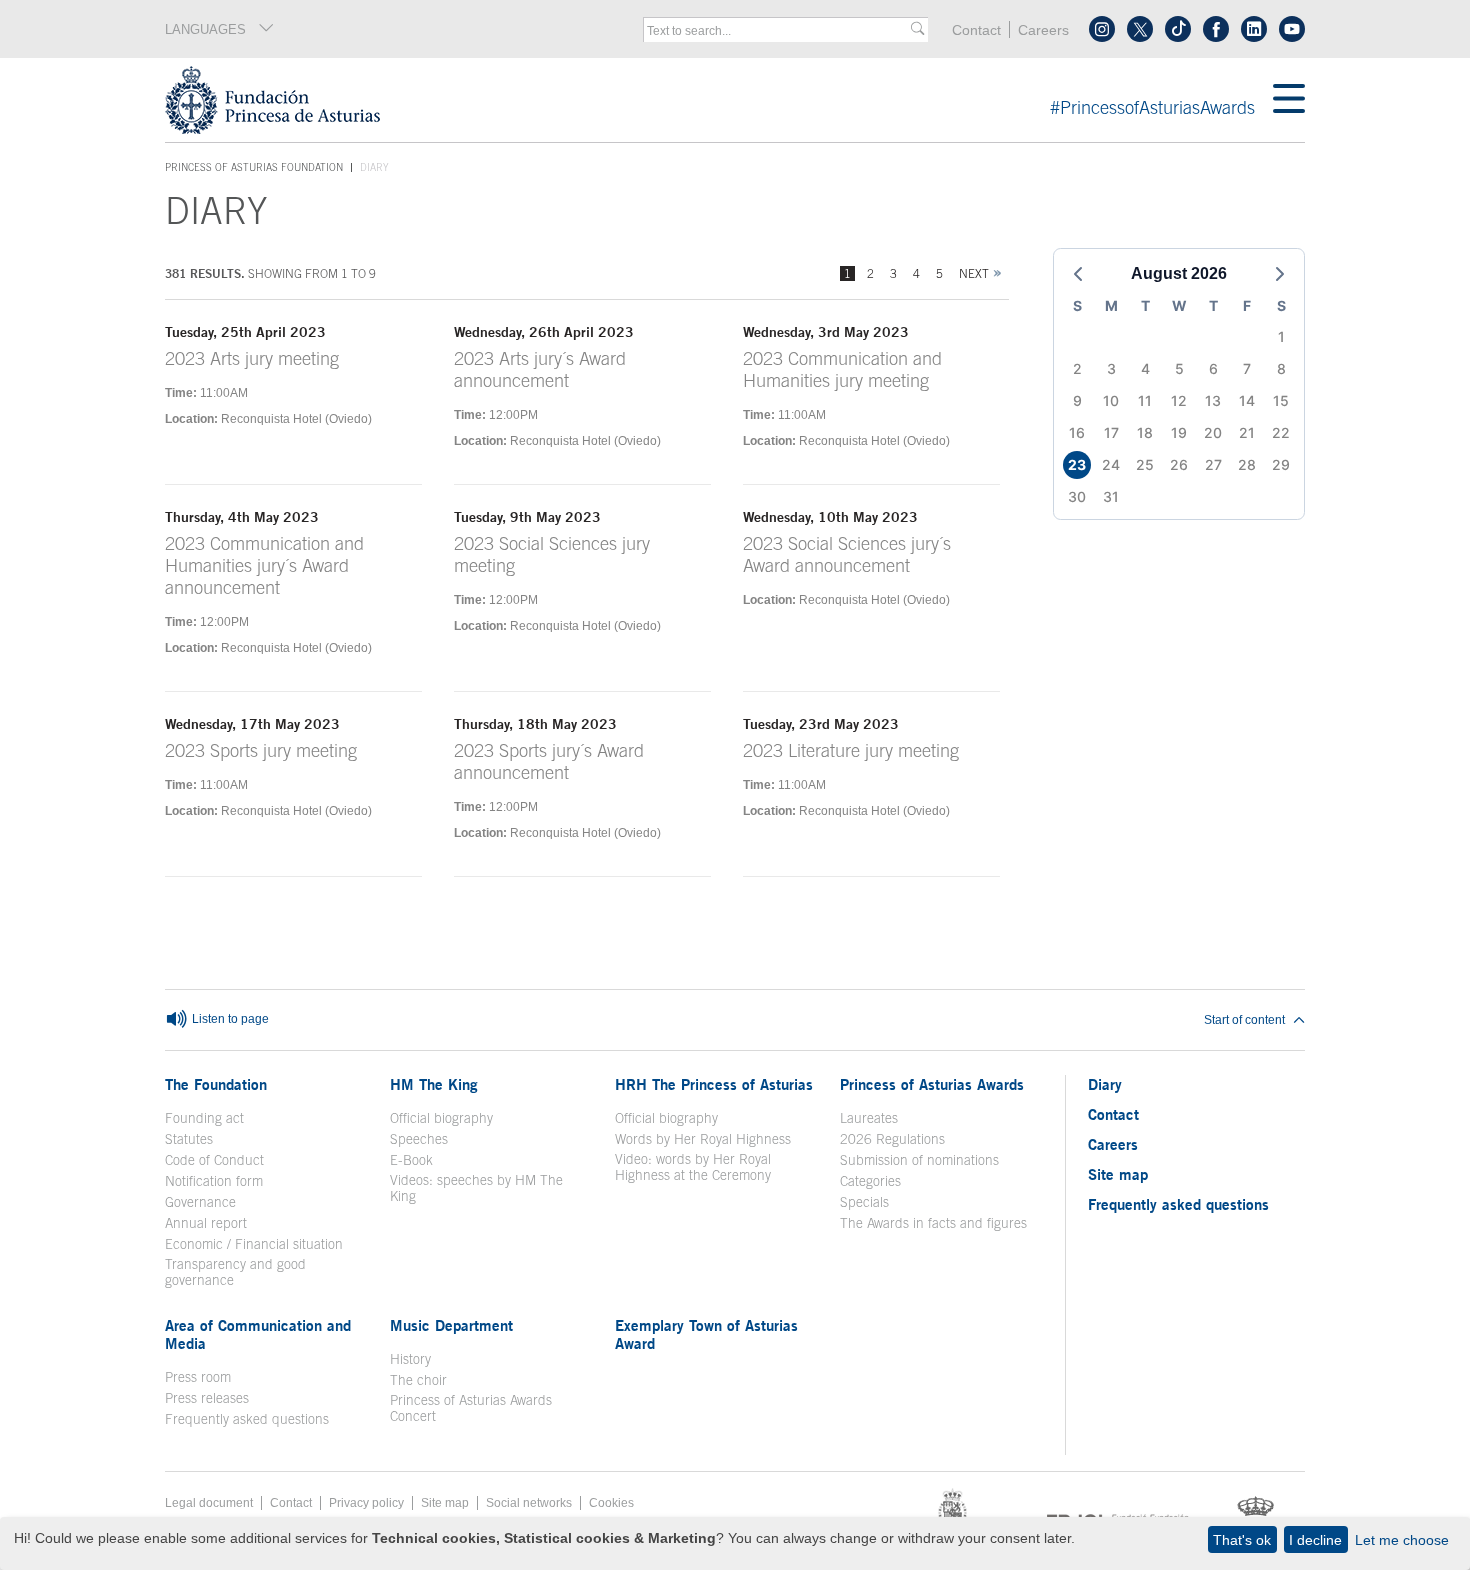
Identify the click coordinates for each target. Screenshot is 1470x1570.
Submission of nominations (919, 1160)
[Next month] (1280, 274)
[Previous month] (1078, 274)
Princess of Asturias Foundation (254, 168)
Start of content (1244, 1020)
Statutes (189, 1139)
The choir (418, 1380)
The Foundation (216, 1084)
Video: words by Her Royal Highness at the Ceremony (693, 1167)
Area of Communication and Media (258, 1334)
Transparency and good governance (235, 1272)
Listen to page (229, 1019)
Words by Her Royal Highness (703, 1139)
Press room (198, 1377)
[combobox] (779, 31)
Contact (976, 30)
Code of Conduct (214, 1160)
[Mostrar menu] (1289, 100)
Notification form (214, 1181)
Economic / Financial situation (254, 1244)
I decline (1315, 1540)
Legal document (209, 1503)
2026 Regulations (892, 1139)
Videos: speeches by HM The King (476, 1188)
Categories (870, 1181)
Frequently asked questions (247, 1419)
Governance (200, 1202)
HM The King (434, 1084)
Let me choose (1402, 1540)
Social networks (529, 1503)
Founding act (204, 1118)
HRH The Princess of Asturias (714, 1084)
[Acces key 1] (719, 100)
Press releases (207, 1398)
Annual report (206, 1223)
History (410, 1359)
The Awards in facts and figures (933, 1223)
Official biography (441, 1118)
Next (974, 273)
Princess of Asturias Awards (932, 1084)
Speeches (419, 1139)
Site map (1118, 1174)
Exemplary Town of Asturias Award (706, 1334)
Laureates (869, 1118)
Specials (864, 1202)
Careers (1043, 30)
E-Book (411, 1160)
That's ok (1242, 1540)
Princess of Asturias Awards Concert (471, 1408)
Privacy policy (366, 1503)
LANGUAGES (205, 29)
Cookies (611, 1503)
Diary (1105, 1084)
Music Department (451, 1325)
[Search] (917, 29)
